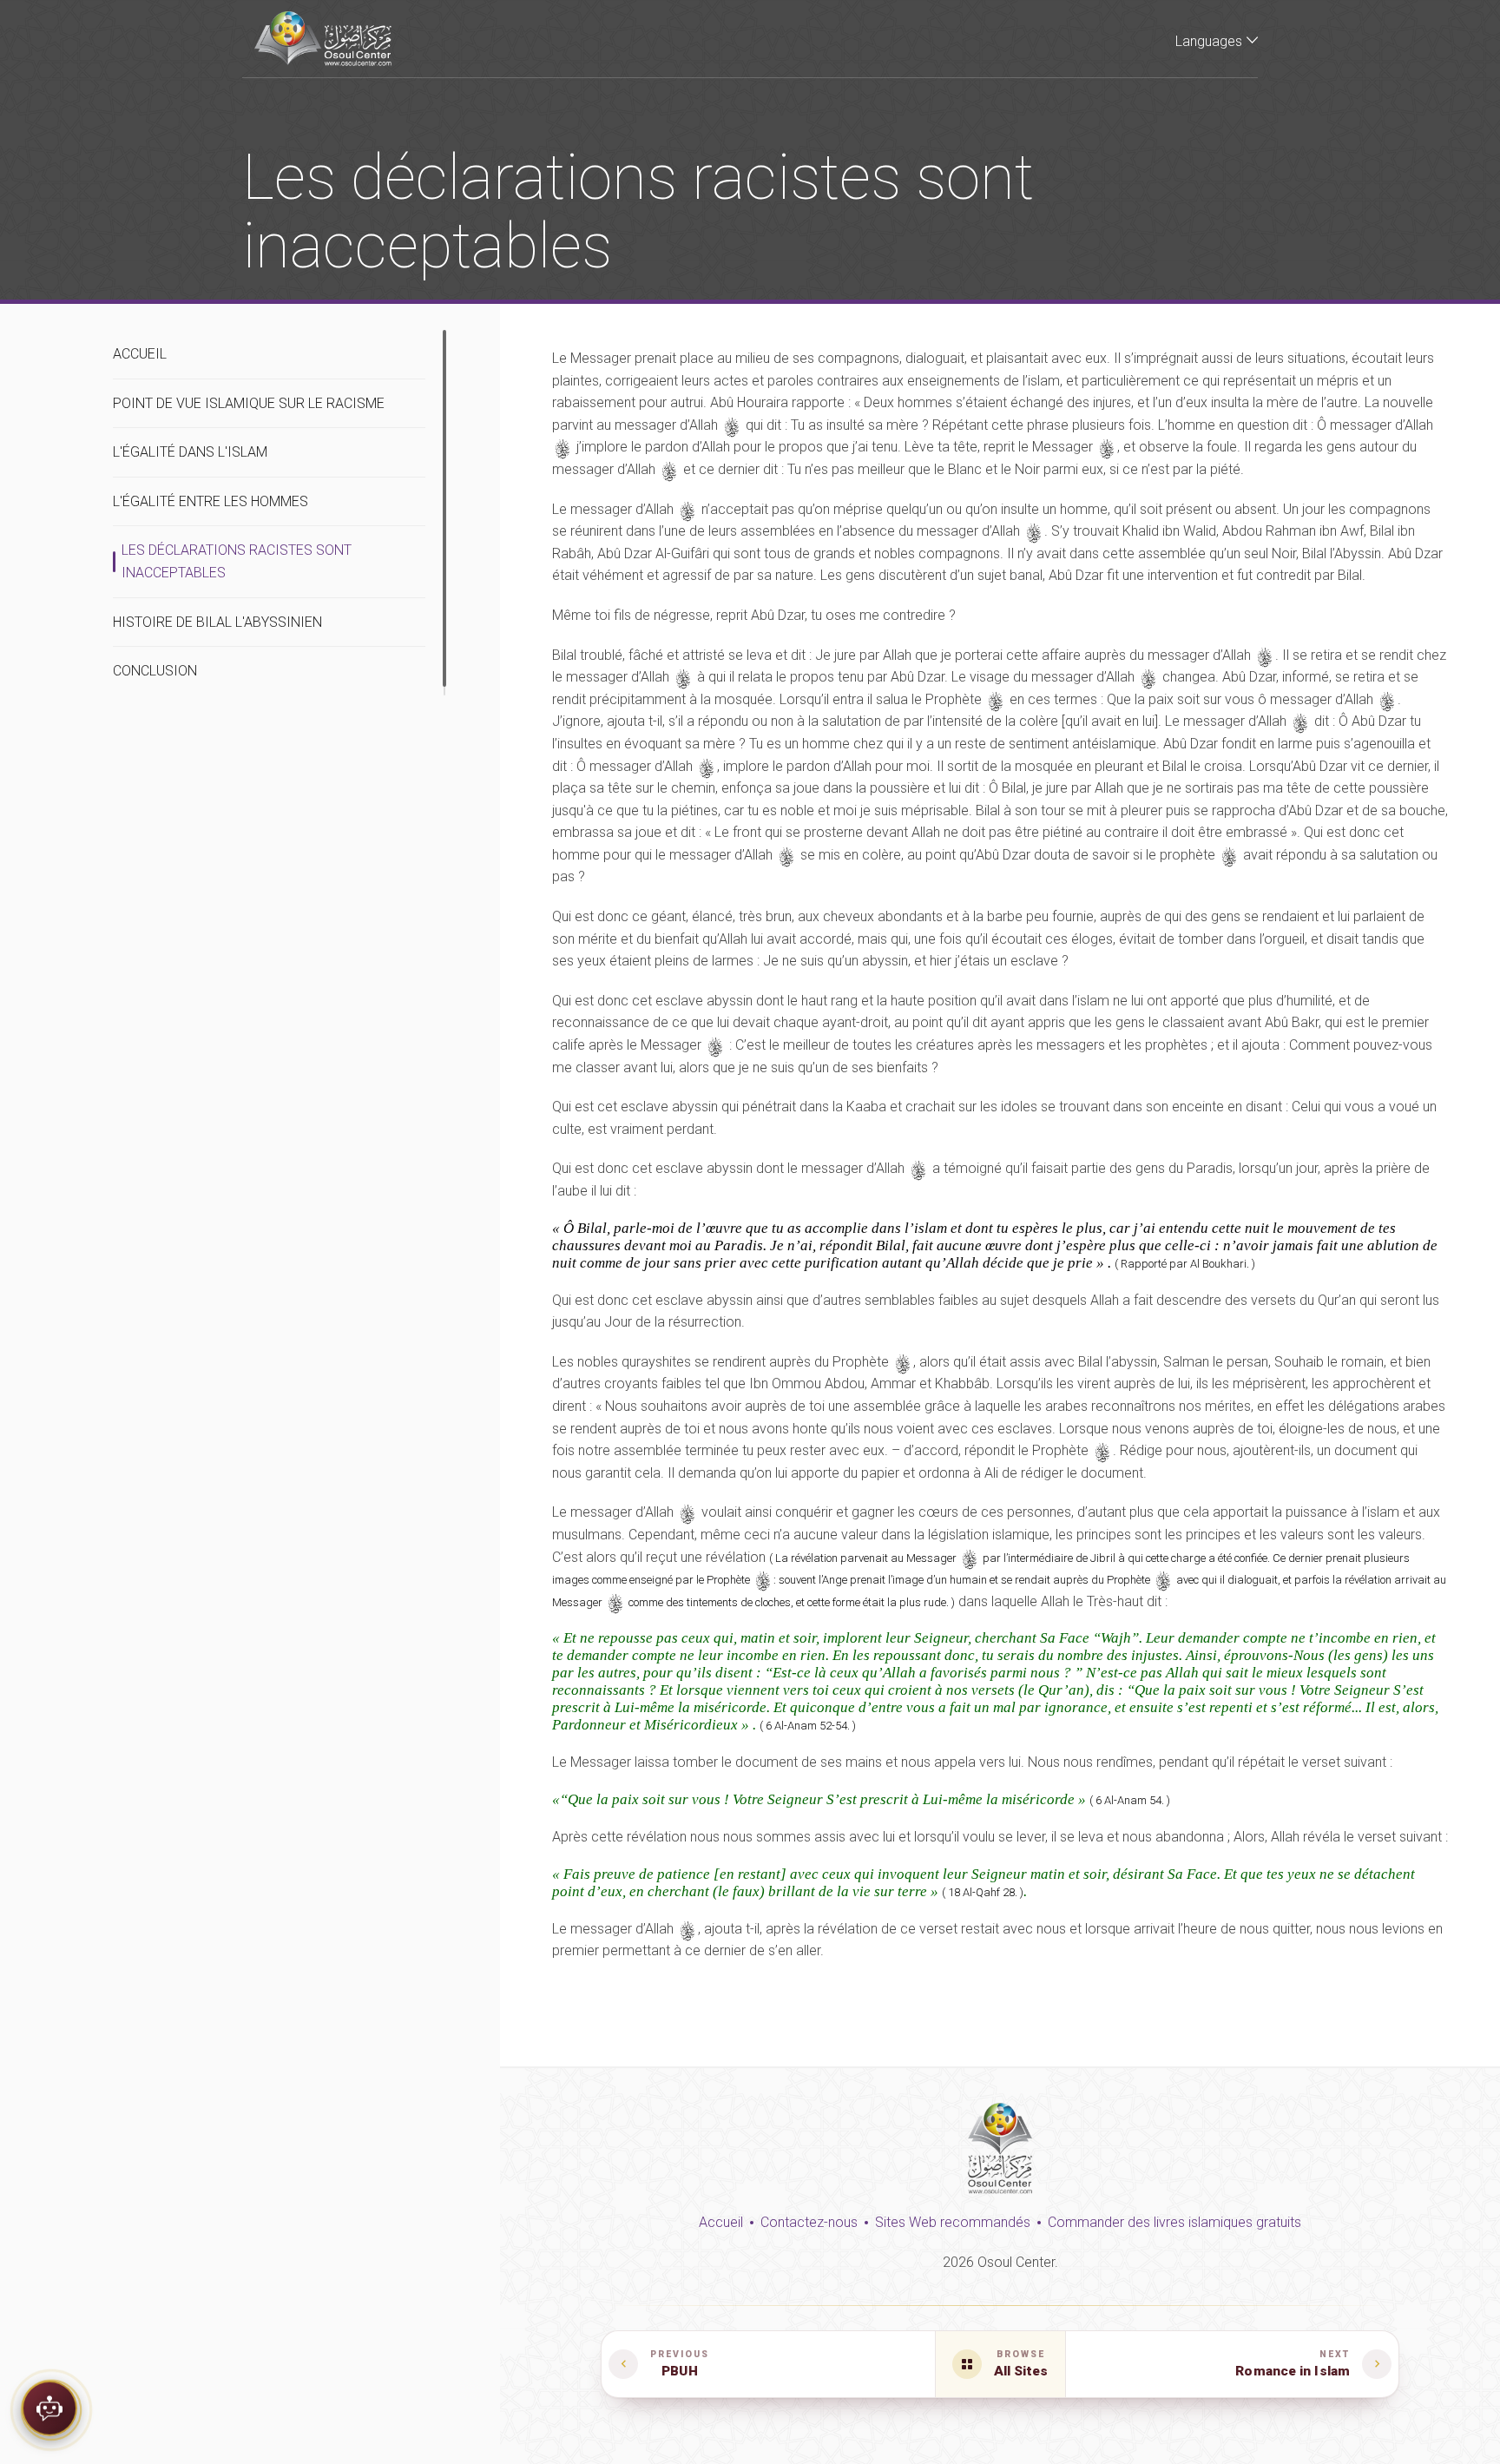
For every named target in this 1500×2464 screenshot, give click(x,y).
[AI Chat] (49, 2415)
